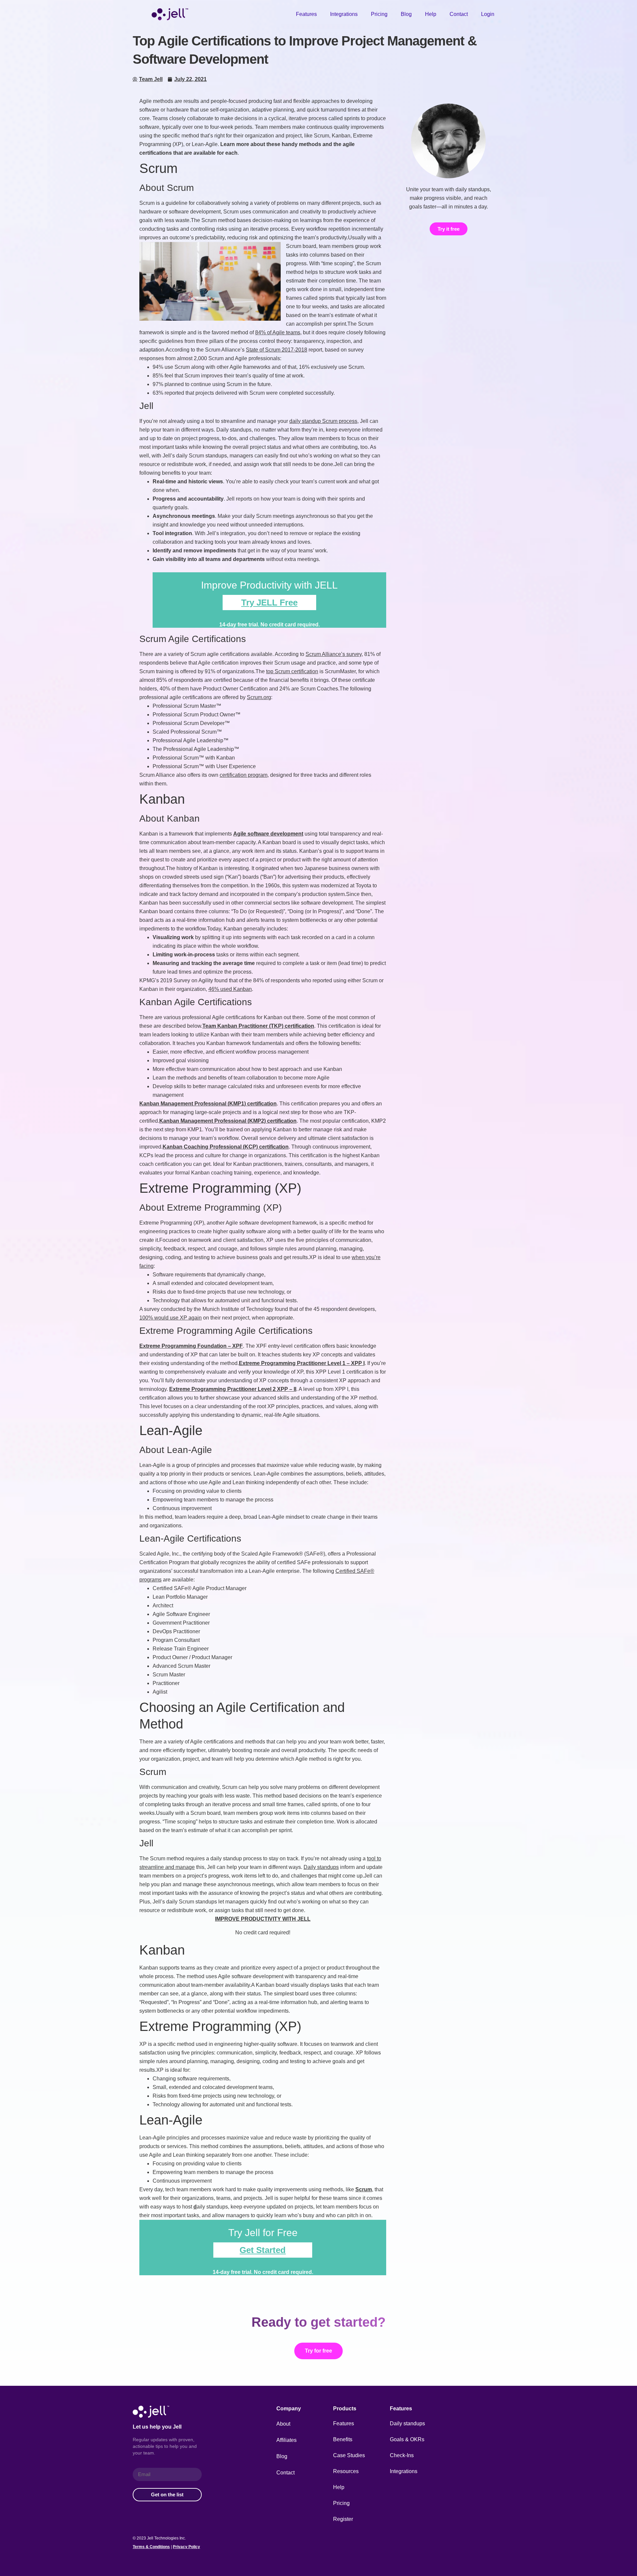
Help (431, 14)
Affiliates (286, 2440)
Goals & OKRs (407, 2439)
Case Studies (349, 2455)
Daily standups (407, 2423)
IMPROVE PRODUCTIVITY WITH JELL (263, 1919)
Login (488, 14)
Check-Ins (402, 2455)
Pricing (379, 14)
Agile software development (268, 834)
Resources (346, 2471)
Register (343, 2519)
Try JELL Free (269, 603)
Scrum (364, 2189)
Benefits (343, 2439)
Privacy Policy (186, 2547)
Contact (459, 14)
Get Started (263, 2250)
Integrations (344, 14)
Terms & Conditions (151, 2547)
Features (306, 14)
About (283, 2424)
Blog (406, 14)
